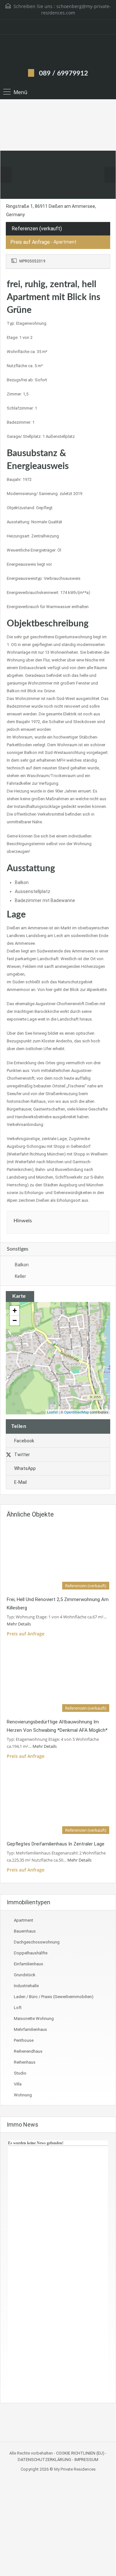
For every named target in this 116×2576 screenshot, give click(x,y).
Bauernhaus (25, 1931)
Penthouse (24, 2040)
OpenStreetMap (77, 1412)
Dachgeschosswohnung (37, 1942)
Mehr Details (19, 1624)
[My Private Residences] (58, 51)
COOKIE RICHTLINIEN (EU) (80, 2453)
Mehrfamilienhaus (30, 2029)
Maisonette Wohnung (34, 2018)
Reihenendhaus (28, 2051)
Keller (20, 1276)
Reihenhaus (25, 2062)
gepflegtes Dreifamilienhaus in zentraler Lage (56, 1844)
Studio (20, 2073)
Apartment (24, 1920)
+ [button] (15, 1310)
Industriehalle (26, 1986)
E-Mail (20, 1482)
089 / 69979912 (63, 73)
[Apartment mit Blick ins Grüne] (58, 1349)
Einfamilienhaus (29, 1964)
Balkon (22, 1265)
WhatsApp (25, 1468)
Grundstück (25, 1975)
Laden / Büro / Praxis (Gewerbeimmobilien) (54, 1997)
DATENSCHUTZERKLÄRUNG (44, 2460)
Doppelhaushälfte (31, 1953)
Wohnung (23, 2095)
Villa (18, 2084)
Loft (18, 2008)
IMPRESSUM (86, 2460)
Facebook (24, 1441)
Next (110, 175)
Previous (6, 175)
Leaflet (52, 1412)
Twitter (22, 1455)
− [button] (15, 1320)
